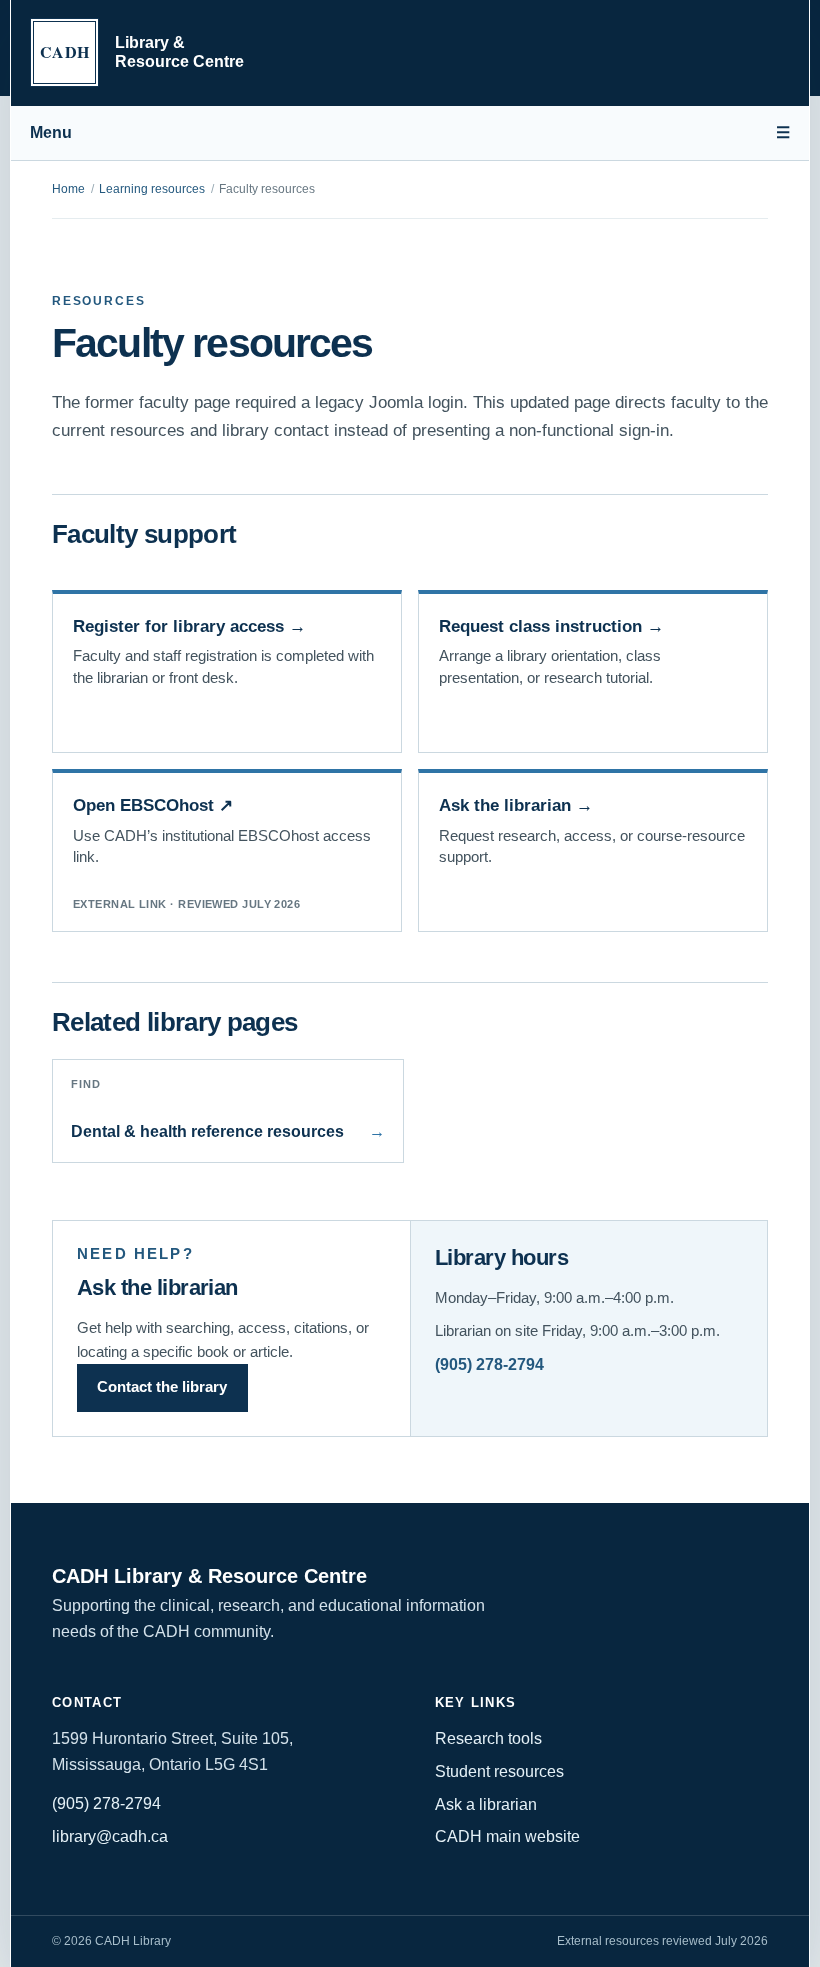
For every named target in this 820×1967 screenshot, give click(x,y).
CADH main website (507, 1836)
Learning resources (152, 189)
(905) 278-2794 (489, 1364)
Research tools (488, 1738)
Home (68, 189)
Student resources (499, 1771)
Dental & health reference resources (228, 1109)
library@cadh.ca (110, 1836)
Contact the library (162, 1387)
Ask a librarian (486, 1804)
